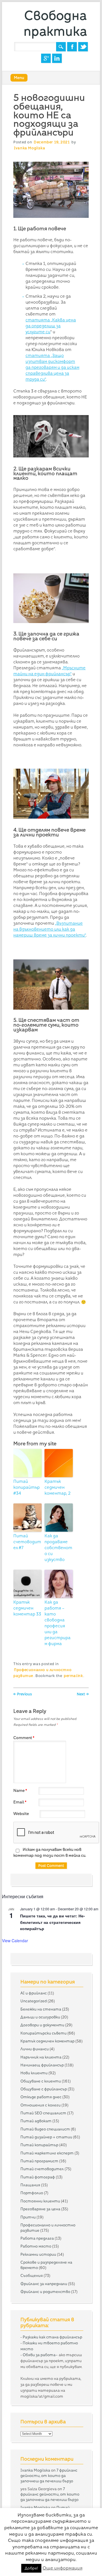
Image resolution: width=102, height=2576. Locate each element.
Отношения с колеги (41, 2105)
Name (20, 1790)
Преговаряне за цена (40, 2209)
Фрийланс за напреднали (44, 2284)
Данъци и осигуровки (40, 2017)
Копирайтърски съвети (43, 2033)
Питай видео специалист (45, 2129)
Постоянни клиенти (40, 2201)
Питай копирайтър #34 (26, 1487)
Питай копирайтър (39, 2145)
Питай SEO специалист (43, 2113)
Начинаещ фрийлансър (42, 2065)
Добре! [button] (31, 2568)
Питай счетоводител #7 (27, 1542)
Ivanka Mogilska (29, 148)
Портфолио (32, 2193)
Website (21, 1814)
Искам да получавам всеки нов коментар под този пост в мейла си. (50, 1852)
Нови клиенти (34, 2073)
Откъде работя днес (41, 2097)
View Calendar (15, 1941)
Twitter (83, 47)
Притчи (28, 2217)
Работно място (36, 2246)
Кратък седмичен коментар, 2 (58, 1487)
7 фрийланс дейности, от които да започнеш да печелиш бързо (49, 2476)
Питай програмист (39, 2161)
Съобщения (32, 2275)
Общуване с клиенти (41, 2081)
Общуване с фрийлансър (44, 2089)
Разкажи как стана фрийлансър (52, 2337)
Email (20, 1802)
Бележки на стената (41, 2009)
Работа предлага (37, 2238)
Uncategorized (34, 2001)
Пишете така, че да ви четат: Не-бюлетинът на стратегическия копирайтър (53, 1922)
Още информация (62, 2568)
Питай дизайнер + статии (46, 2137)
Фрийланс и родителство (45, 2292)
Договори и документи (42, 2025)
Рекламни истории (38, 2254)
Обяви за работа (39, 2355)
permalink (73, 1676)
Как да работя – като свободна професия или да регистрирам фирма (58, 1623)
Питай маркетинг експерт (47, 2153)
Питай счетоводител (42, 2169)
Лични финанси (35, 2049)
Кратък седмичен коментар (47, 2041)
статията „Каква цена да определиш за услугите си (51, 326)
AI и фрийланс (34, 1993)
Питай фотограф (38, 2177)
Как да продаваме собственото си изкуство (58, 1548)
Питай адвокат (36, 2121)
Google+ (46, 58)
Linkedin (57, 58)
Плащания (30, 2185)
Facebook (72, 47)
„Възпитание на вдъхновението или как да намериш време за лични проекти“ (50, 929)
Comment (24, 1738)
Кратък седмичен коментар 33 (27, 1608)
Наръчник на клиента (41, 2057)
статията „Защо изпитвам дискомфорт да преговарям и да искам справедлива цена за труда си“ (52, 367)
